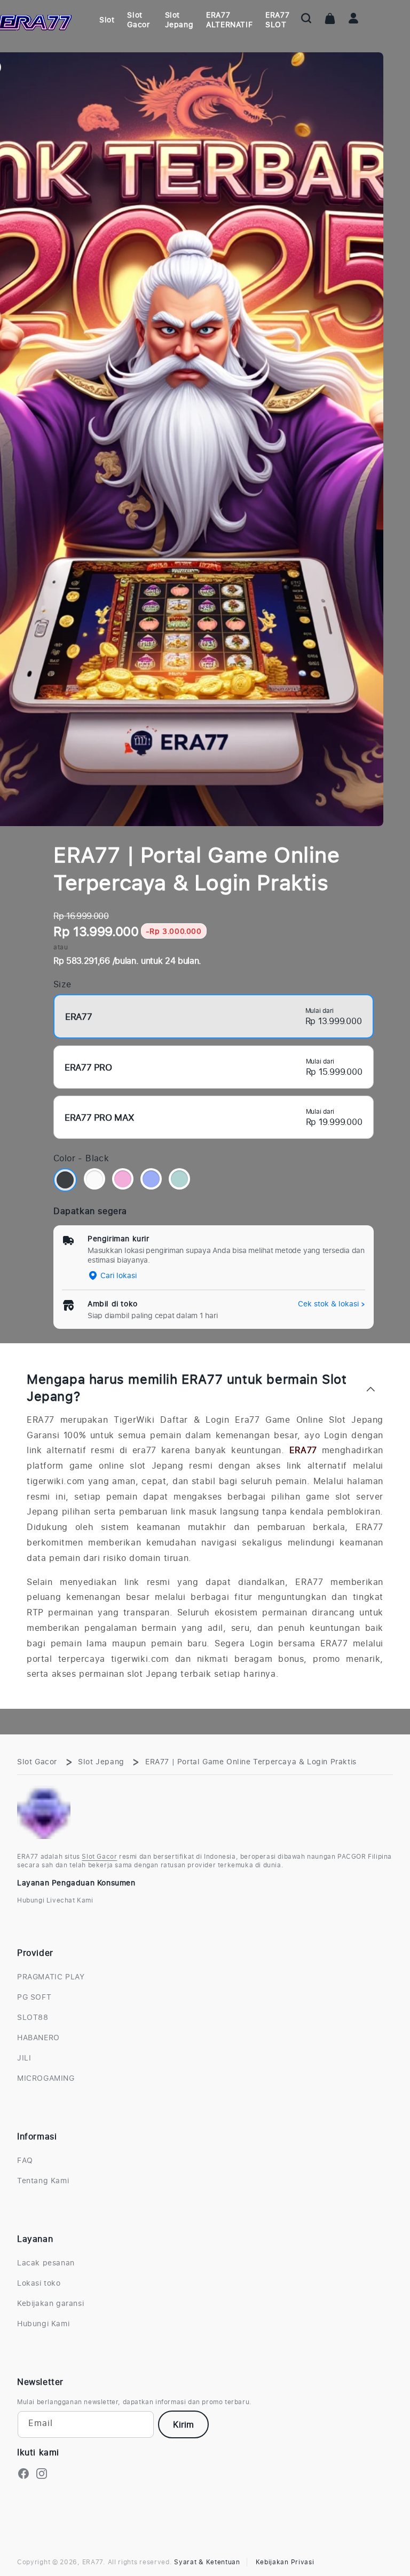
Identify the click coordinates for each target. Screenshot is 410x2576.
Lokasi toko (39, 2283)
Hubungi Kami (43, 2323)
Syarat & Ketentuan (207, 2562)
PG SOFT (34, 1997)
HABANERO (38, 2037)
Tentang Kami (43, 2180)
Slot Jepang (101, 1761)
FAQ (25, 2160)
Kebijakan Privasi (285, 2562)
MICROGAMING (46, 2078)
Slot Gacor (37, 1761)
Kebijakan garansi (50, 2303)
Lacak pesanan (46, 2263)
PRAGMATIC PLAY (51, 1977)
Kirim (183, 2424)
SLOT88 (33, 2017)
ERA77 (303, 1450)
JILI (24, 2058)
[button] (306, 18)
